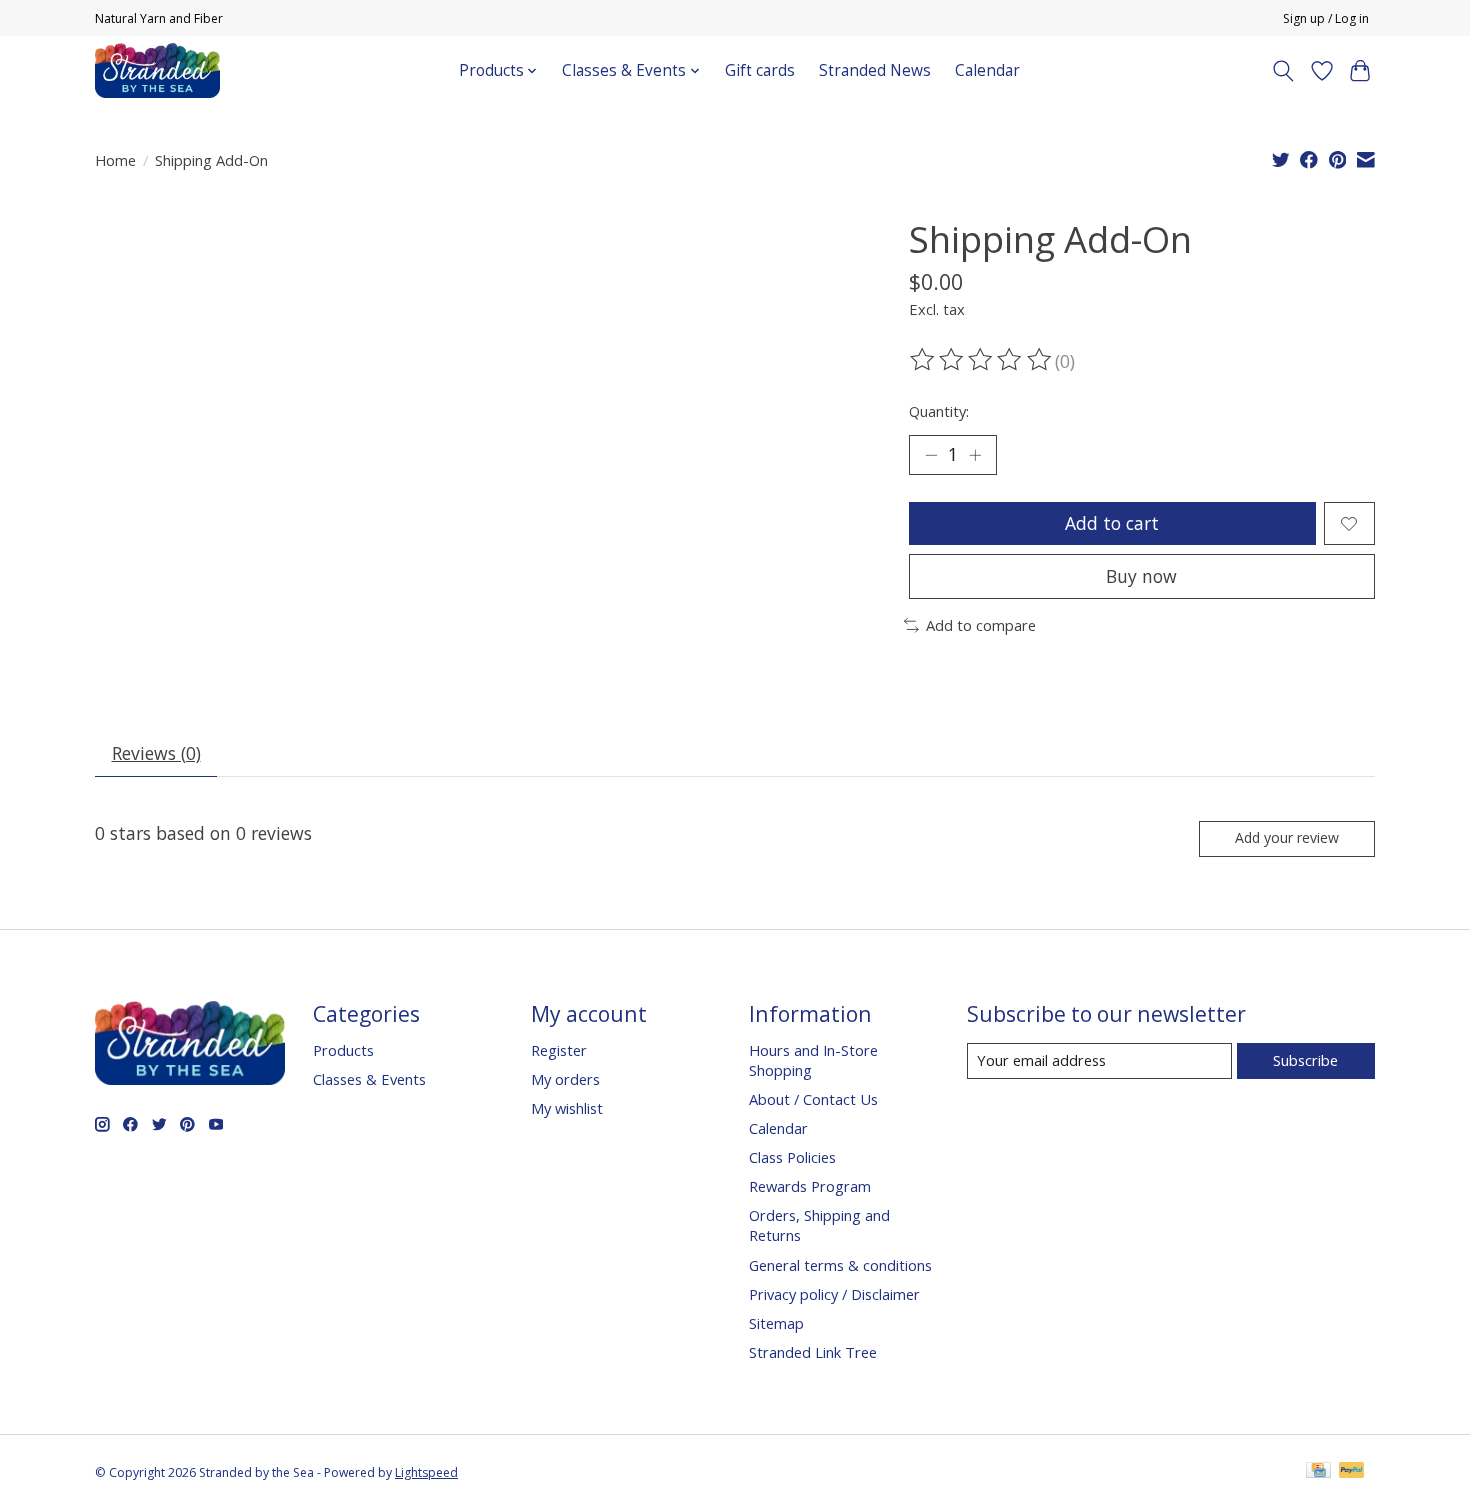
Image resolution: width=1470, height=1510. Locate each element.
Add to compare (981, 625)
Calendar (987, 70)
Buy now (1141, 576)
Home (115, 160)
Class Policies (792, 1157)
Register (559, 1050)
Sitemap (776, 1323)
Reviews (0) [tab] (156, 753)
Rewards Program (810, 1186)
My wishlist (567, 1108)
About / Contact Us (813, 1099)
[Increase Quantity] (975, 455)
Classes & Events (369, 1079)
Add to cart (1112, 523)
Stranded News (875, 70)
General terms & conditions (840, 1265)
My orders (565, 1079)
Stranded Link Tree (813, 1352)
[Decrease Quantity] (931, 455)
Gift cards (760, 70)
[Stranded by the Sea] (157, 70)
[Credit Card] (1318, 1472)
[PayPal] (1352, 1472)
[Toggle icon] (1283, 71)
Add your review (1287, 837)
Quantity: (939, 411)
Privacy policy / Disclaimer (834, 1294)
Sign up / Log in (1326, 18)
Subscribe (1305, 1060)
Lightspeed (426, 1472)
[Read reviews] (982, 360)
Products (343, 1050)
